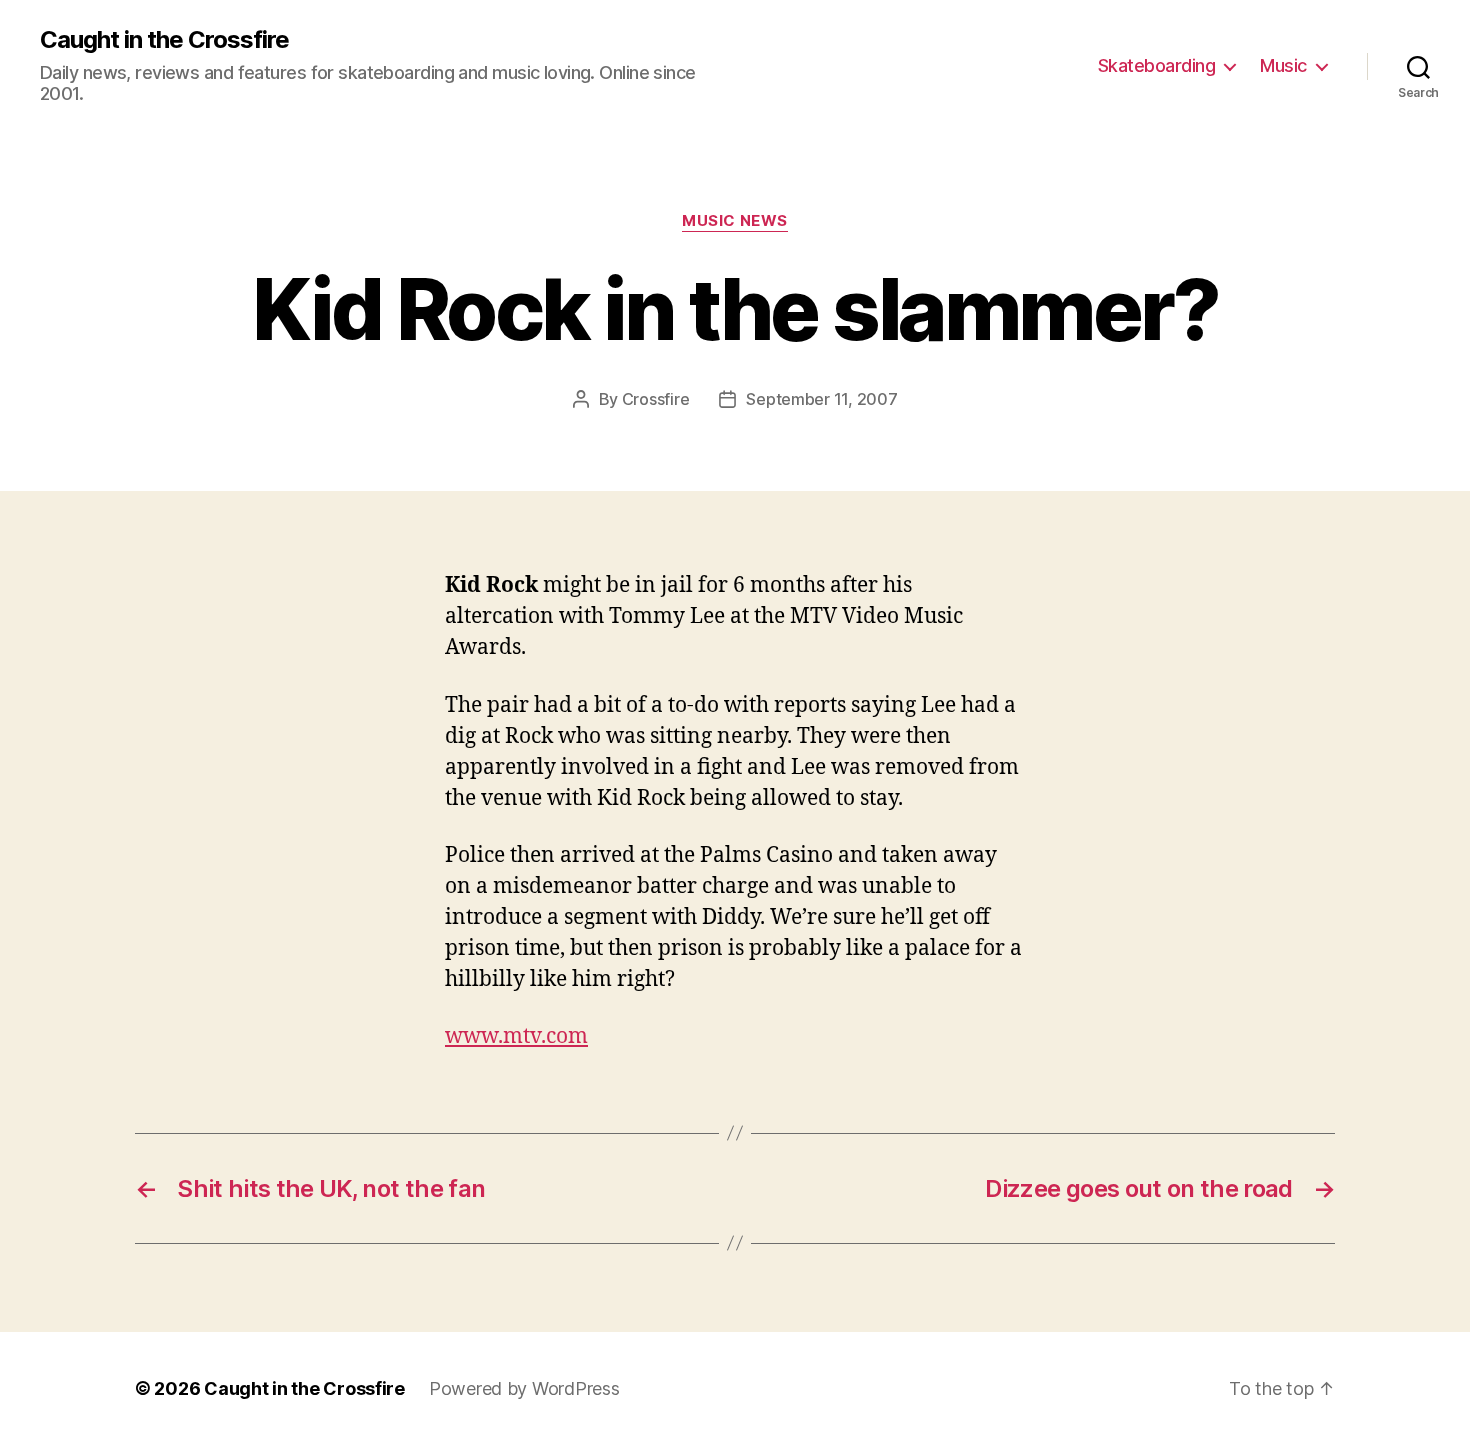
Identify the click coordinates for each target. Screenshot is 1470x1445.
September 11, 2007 (821, 399)
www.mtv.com (516, 1036)
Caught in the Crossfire (164, 40)
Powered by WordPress (524, 1388)
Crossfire (656, 399)
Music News (735, 221)
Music (1283, 65)
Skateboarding (1157, 65)
